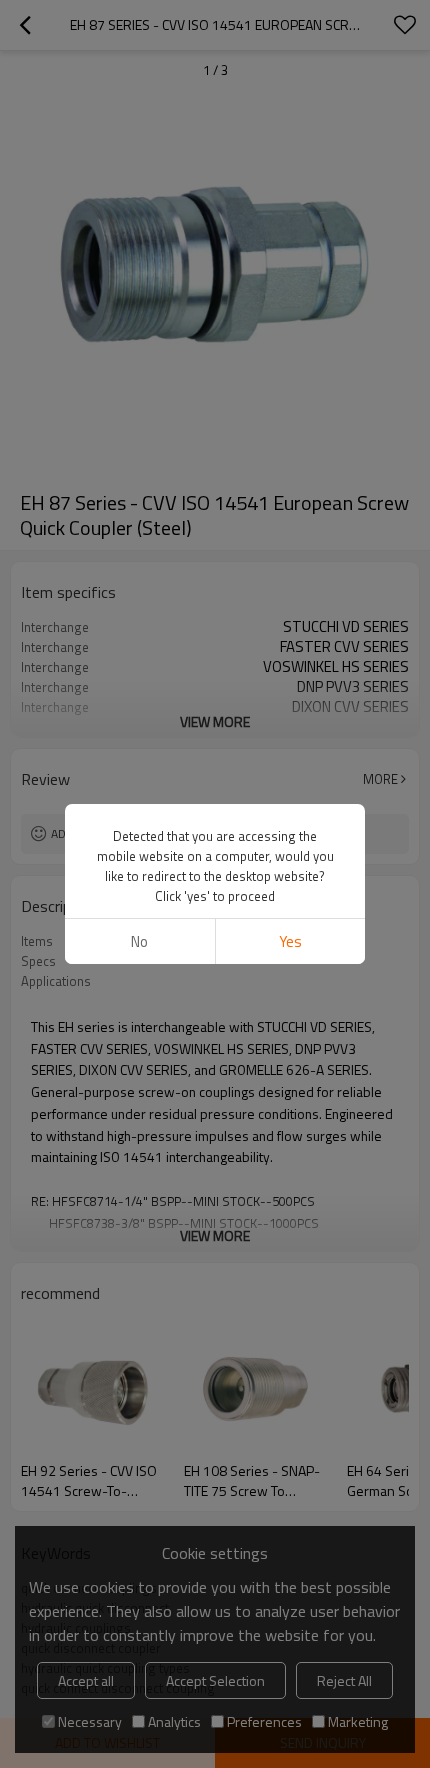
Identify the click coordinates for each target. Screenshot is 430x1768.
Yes (290, 941)
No (139, 941)
